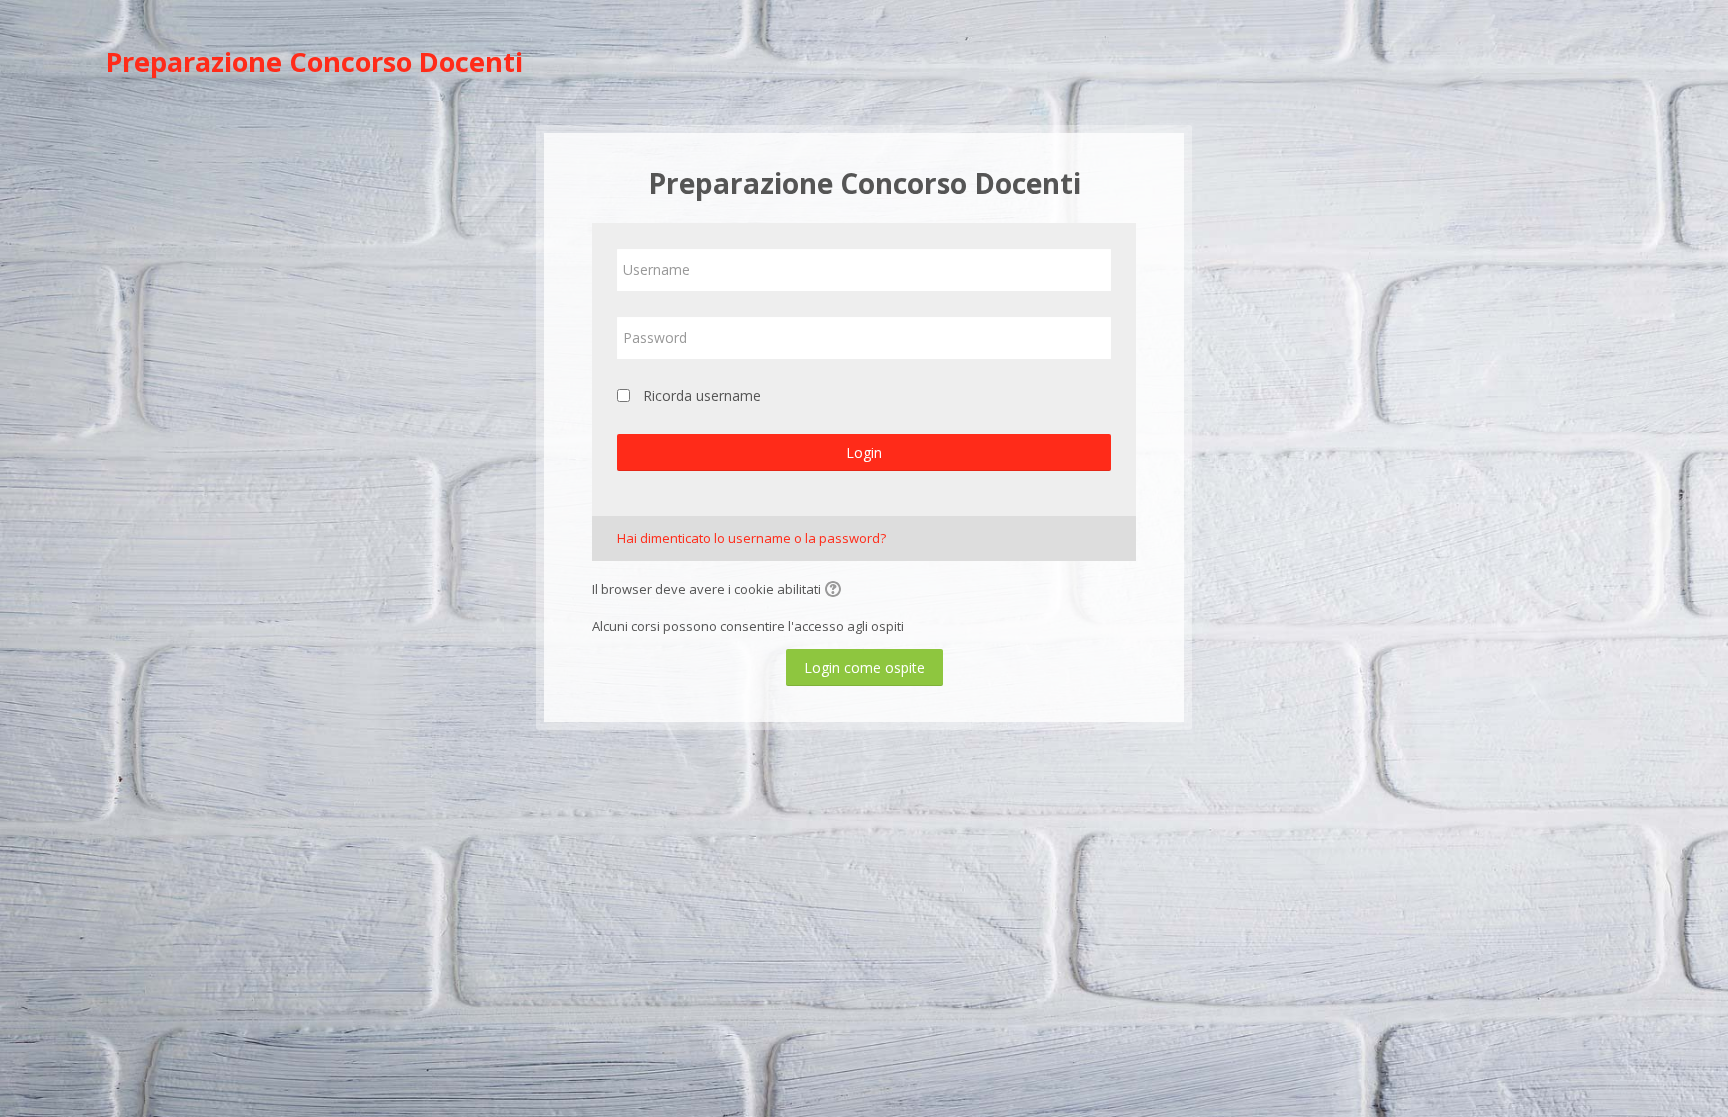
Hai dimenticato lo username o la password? (751, 538)
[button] (836, 591)
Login (864, 452)
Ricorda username (702, 395)
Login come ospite (864, 667)
